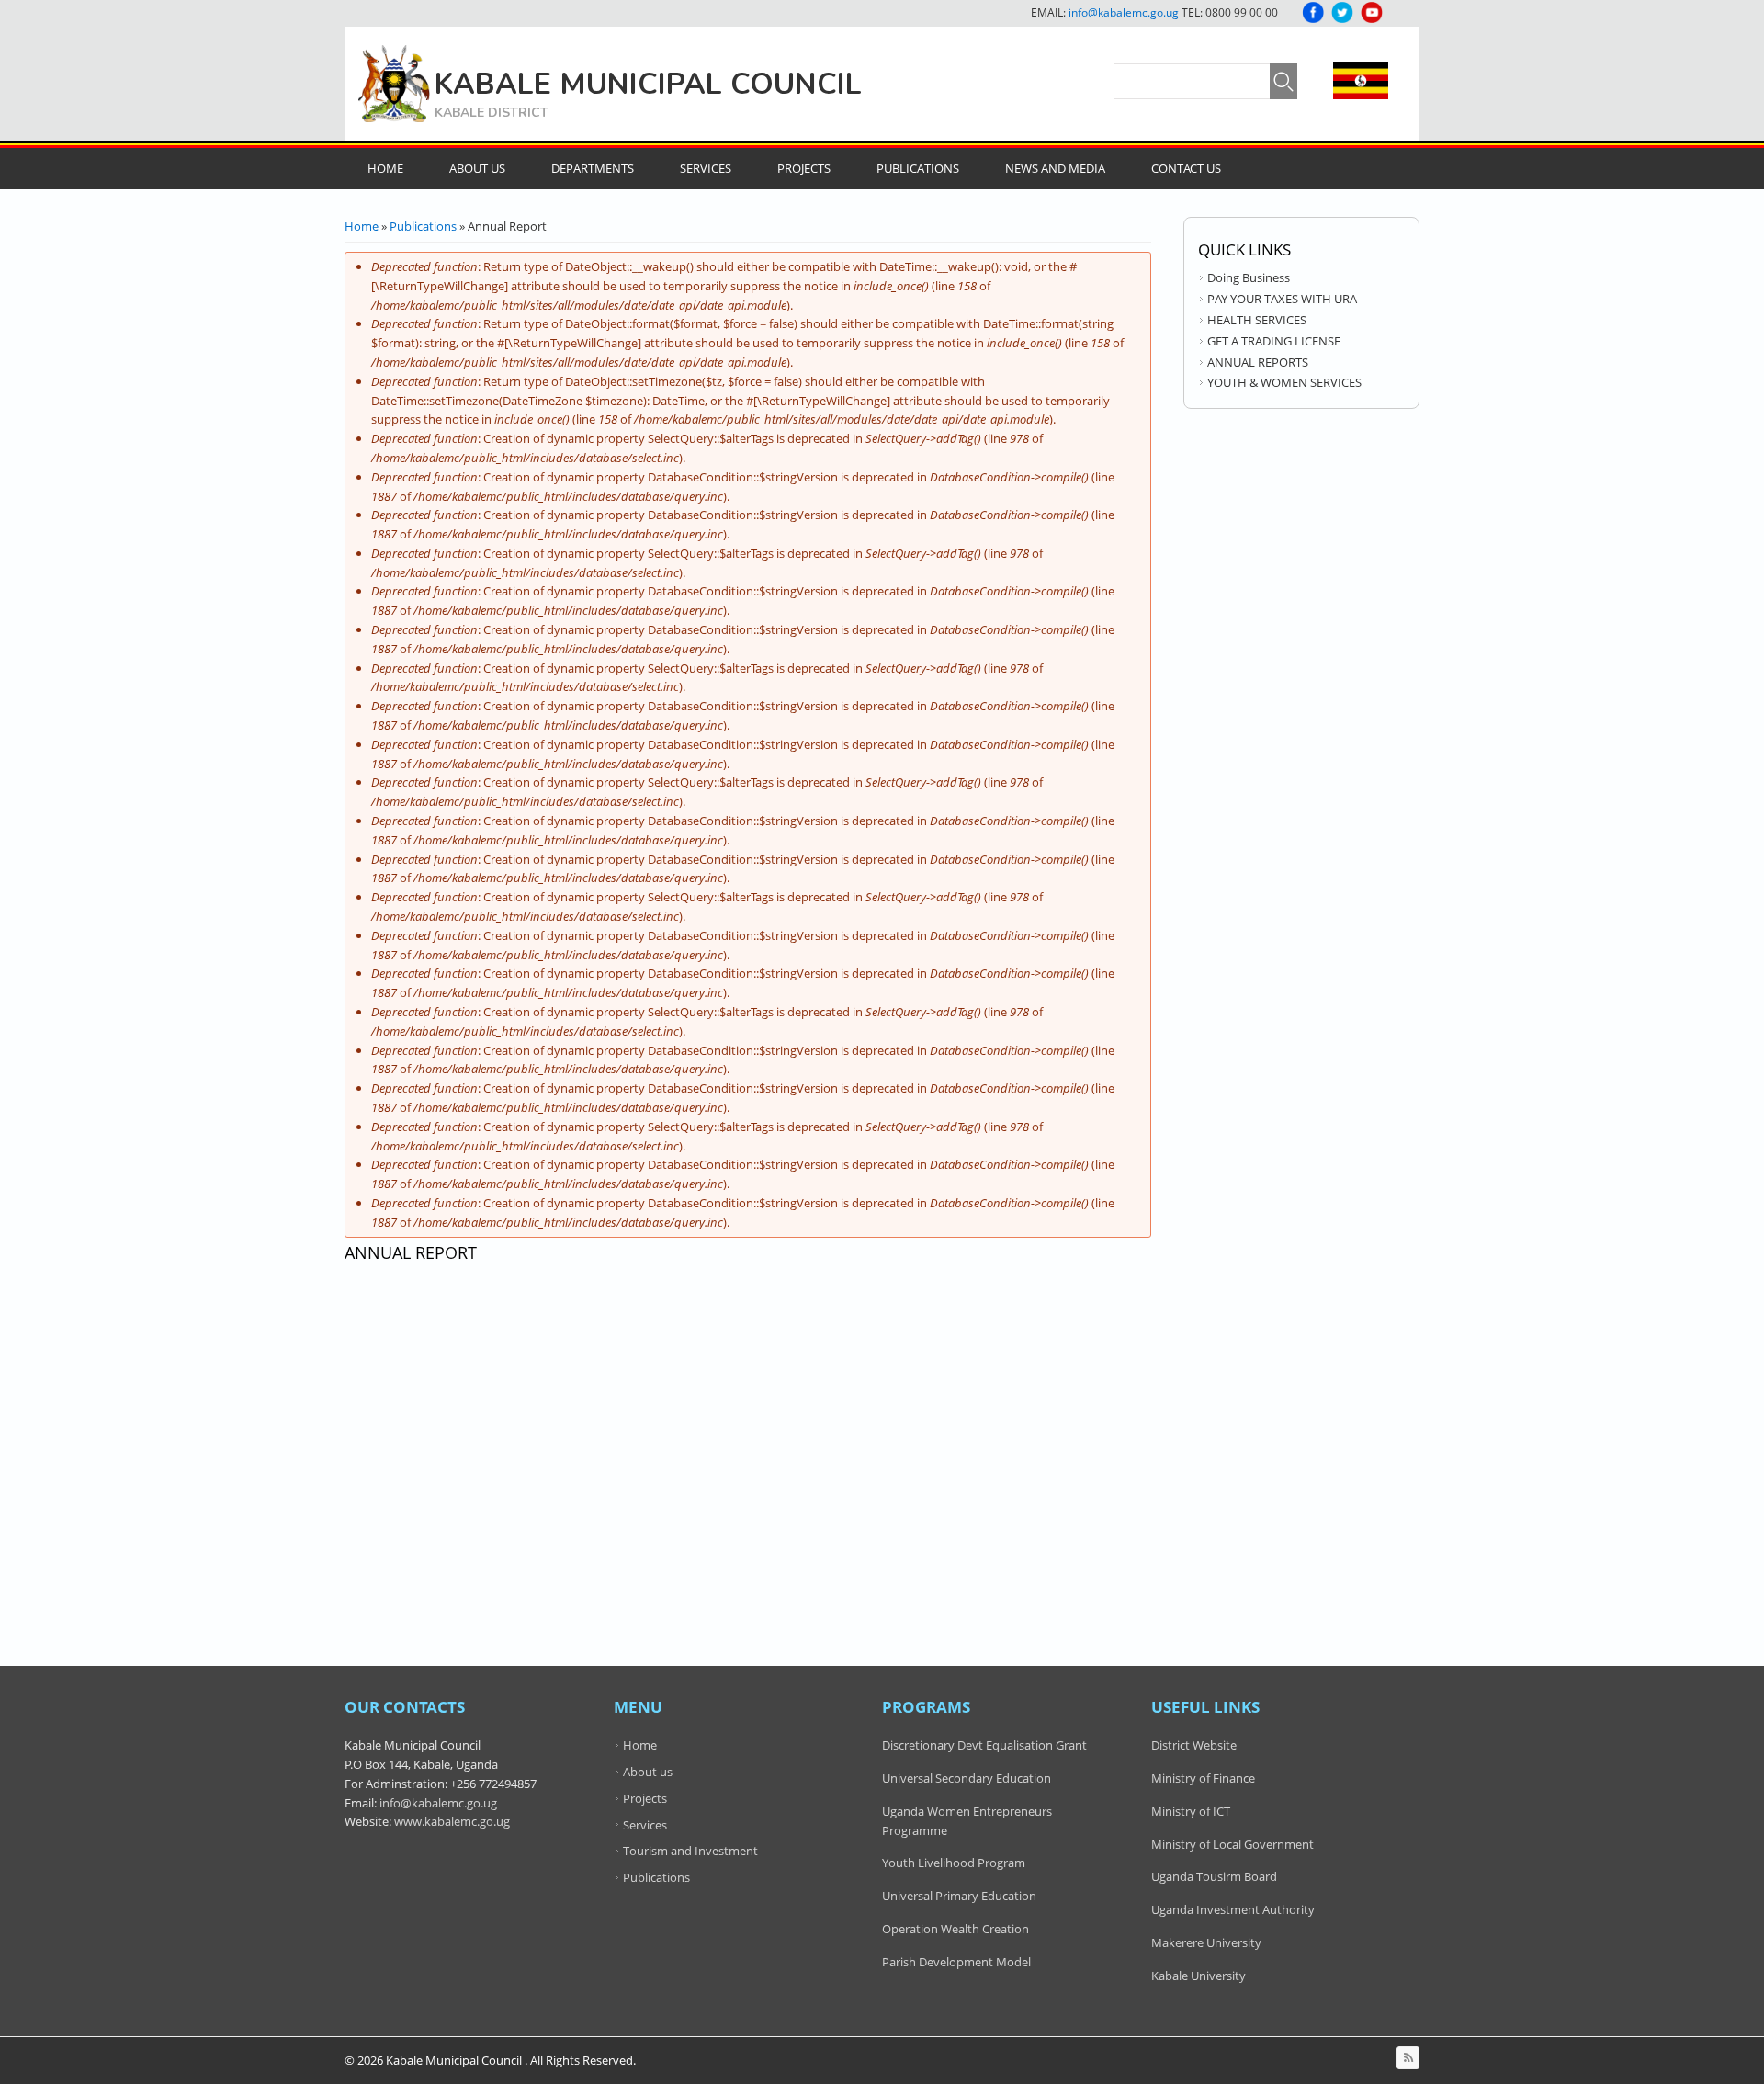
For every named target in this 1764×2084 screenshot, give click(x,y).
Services (706, 168)
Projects (804, 168)
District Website (1194, 1745)
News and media (1055, 168)
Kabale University (1199, 1976)
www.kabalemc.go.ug (452, 1821)
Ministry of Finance (1203, 1778)
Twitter (1342, 12)
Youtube (1372, 12)
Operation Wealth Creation (955, 1929)
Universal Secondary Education (967, 1778)
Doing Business (1249, 277)
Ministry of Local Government (1233, 1844)
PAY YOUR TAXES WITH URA (1282, 299)
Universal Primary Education (959, 1896)
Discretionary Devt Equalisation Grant (984, 1745)
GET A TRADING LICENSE (1274, 341)
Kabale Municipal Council (648, 84)
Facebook (1313, 12)
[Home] (394, 84)
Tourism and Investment (690, 1851)
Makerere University (1206, 1942)
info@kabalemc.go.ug (1124, 12)
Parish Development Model (956, 1962)
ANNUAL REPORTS (1258, 362)
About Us (477, 168)
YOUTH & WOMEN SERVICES (1284, 382)
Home (385, 168)
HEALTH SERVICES (1257, 320)
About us (648, 1772)
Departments (593, 168)
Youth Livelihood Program (954, 1863)
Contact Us (1186, 168)
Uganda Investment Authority (1233, 1909)
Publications (918, 168)
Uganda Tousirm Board (1214, 1876)
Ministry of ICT (1191, 1811)
